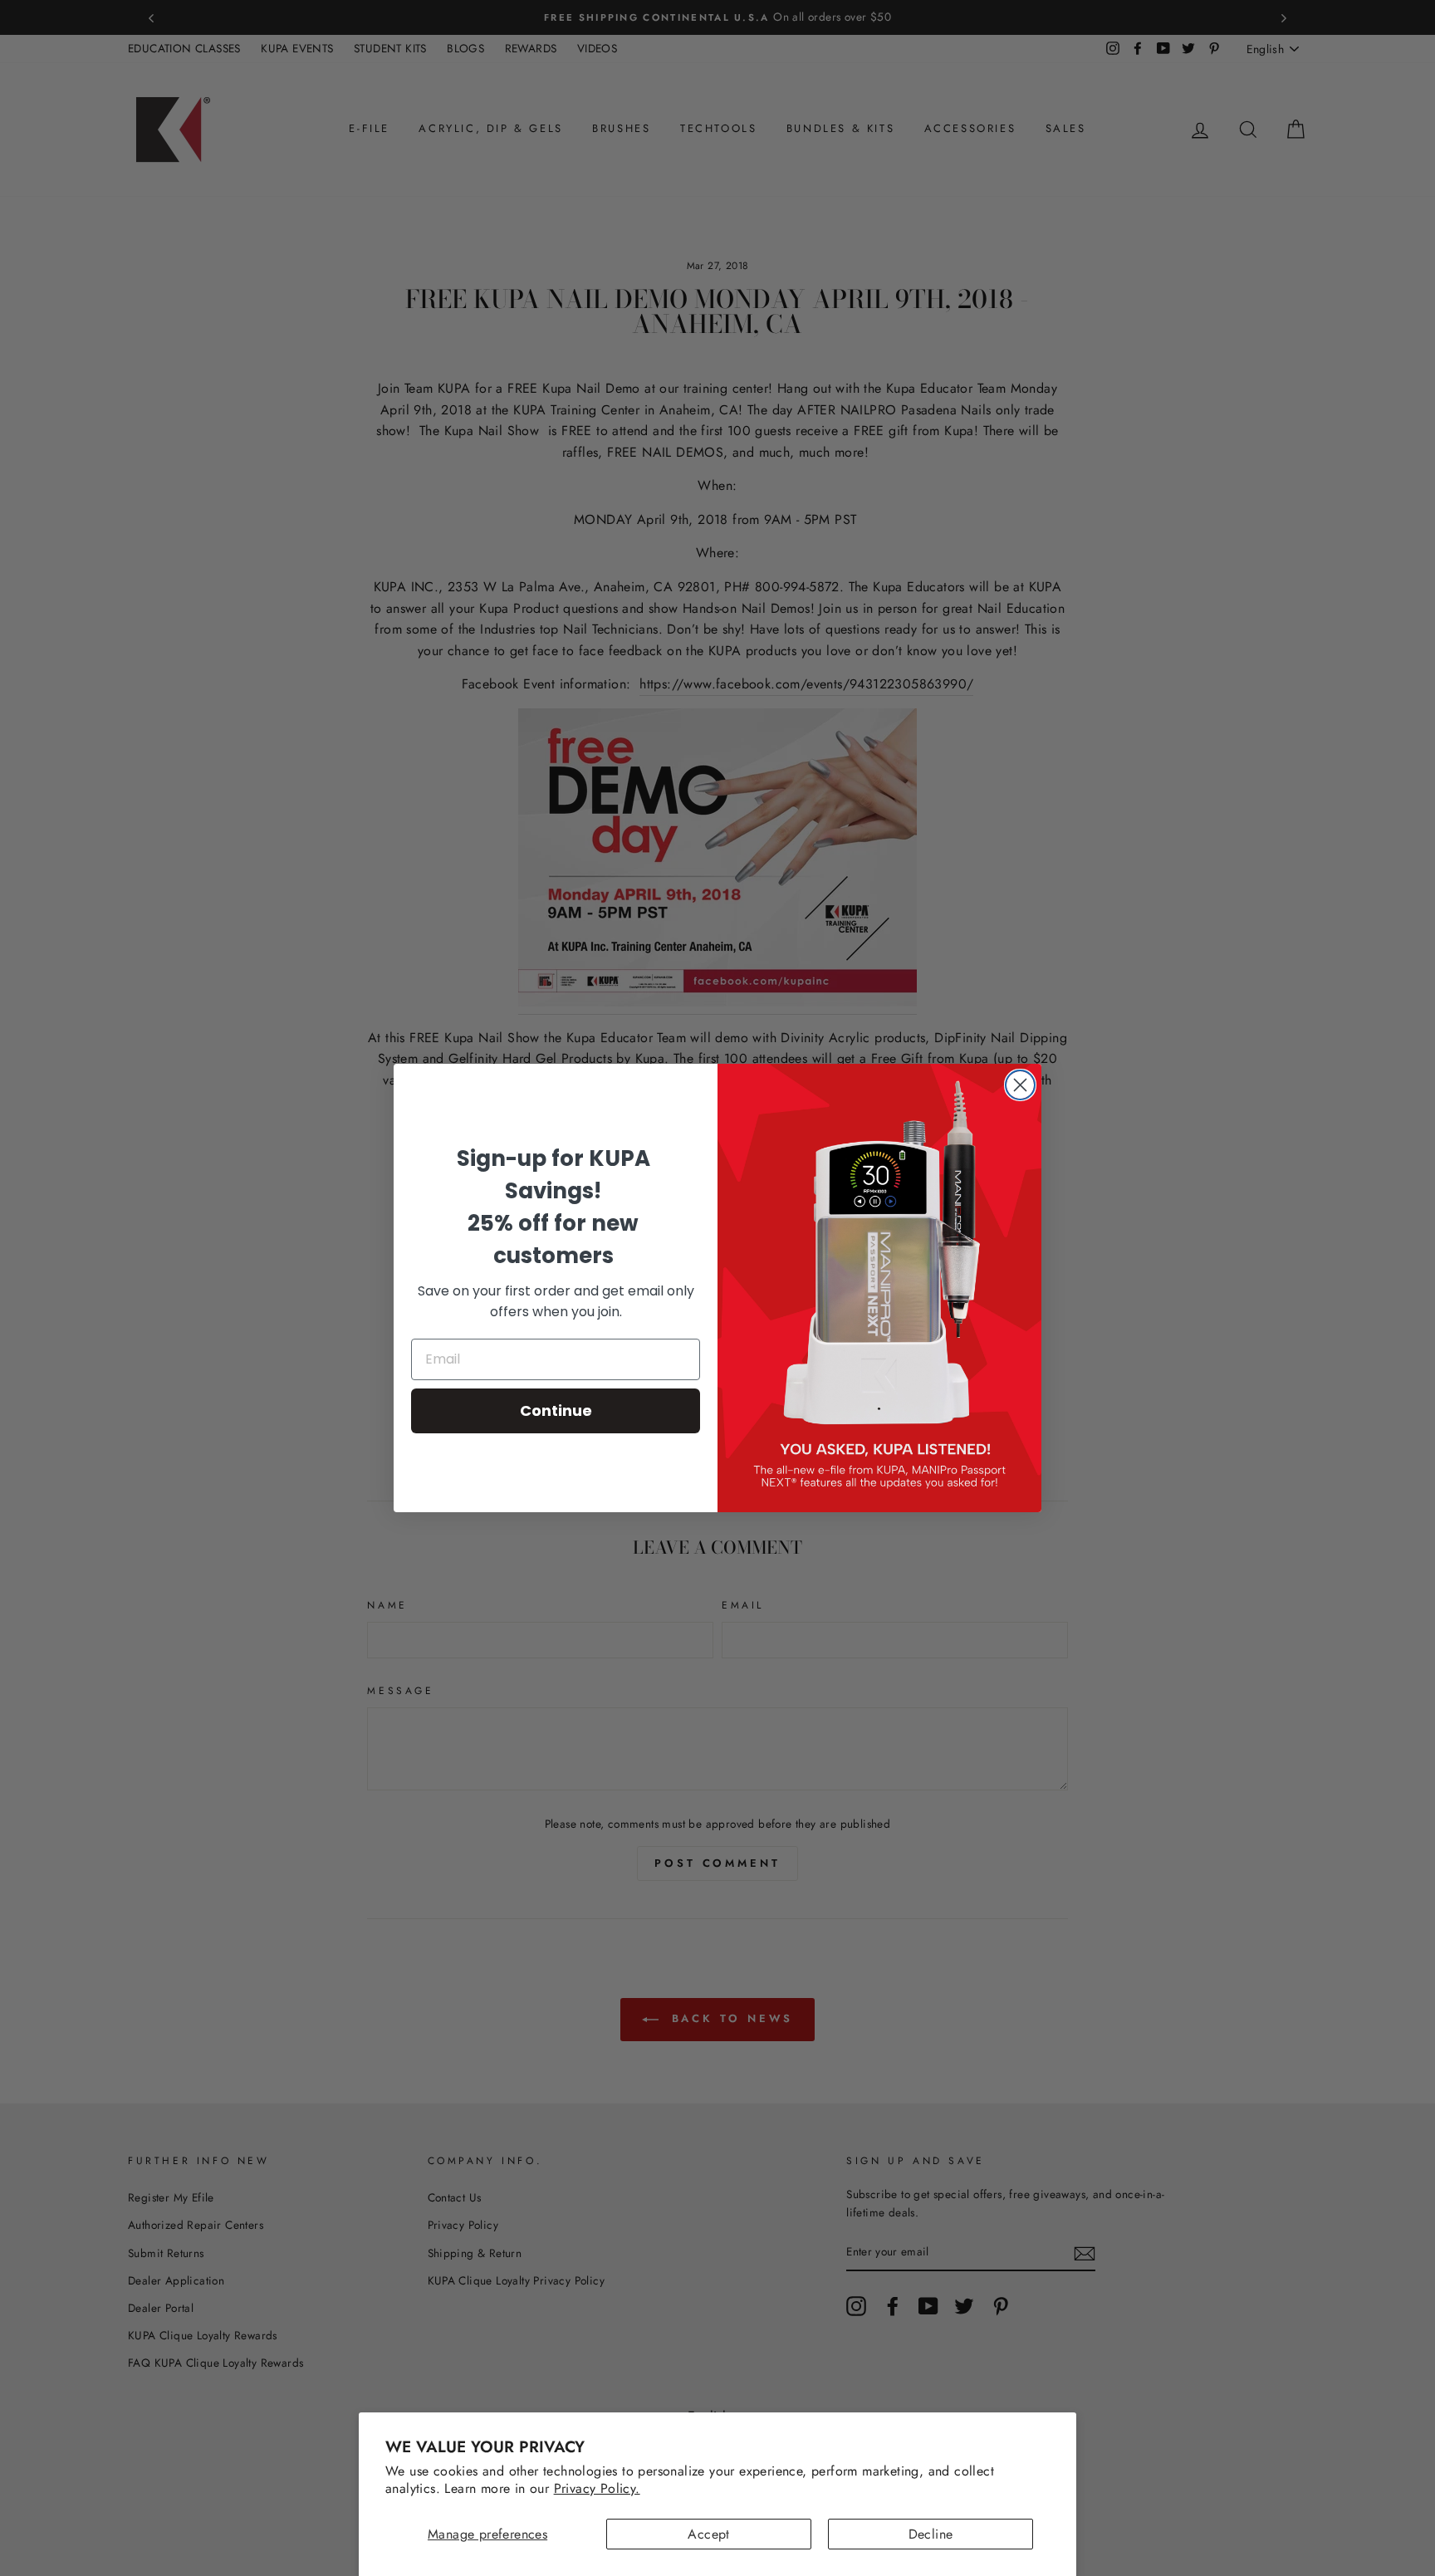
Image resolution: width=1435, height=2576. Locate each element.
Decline (931, 2534)
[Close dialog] (1020, 1085)
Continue (556, 1410)
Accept (708, 2534)
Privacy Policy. (597, 2488)
